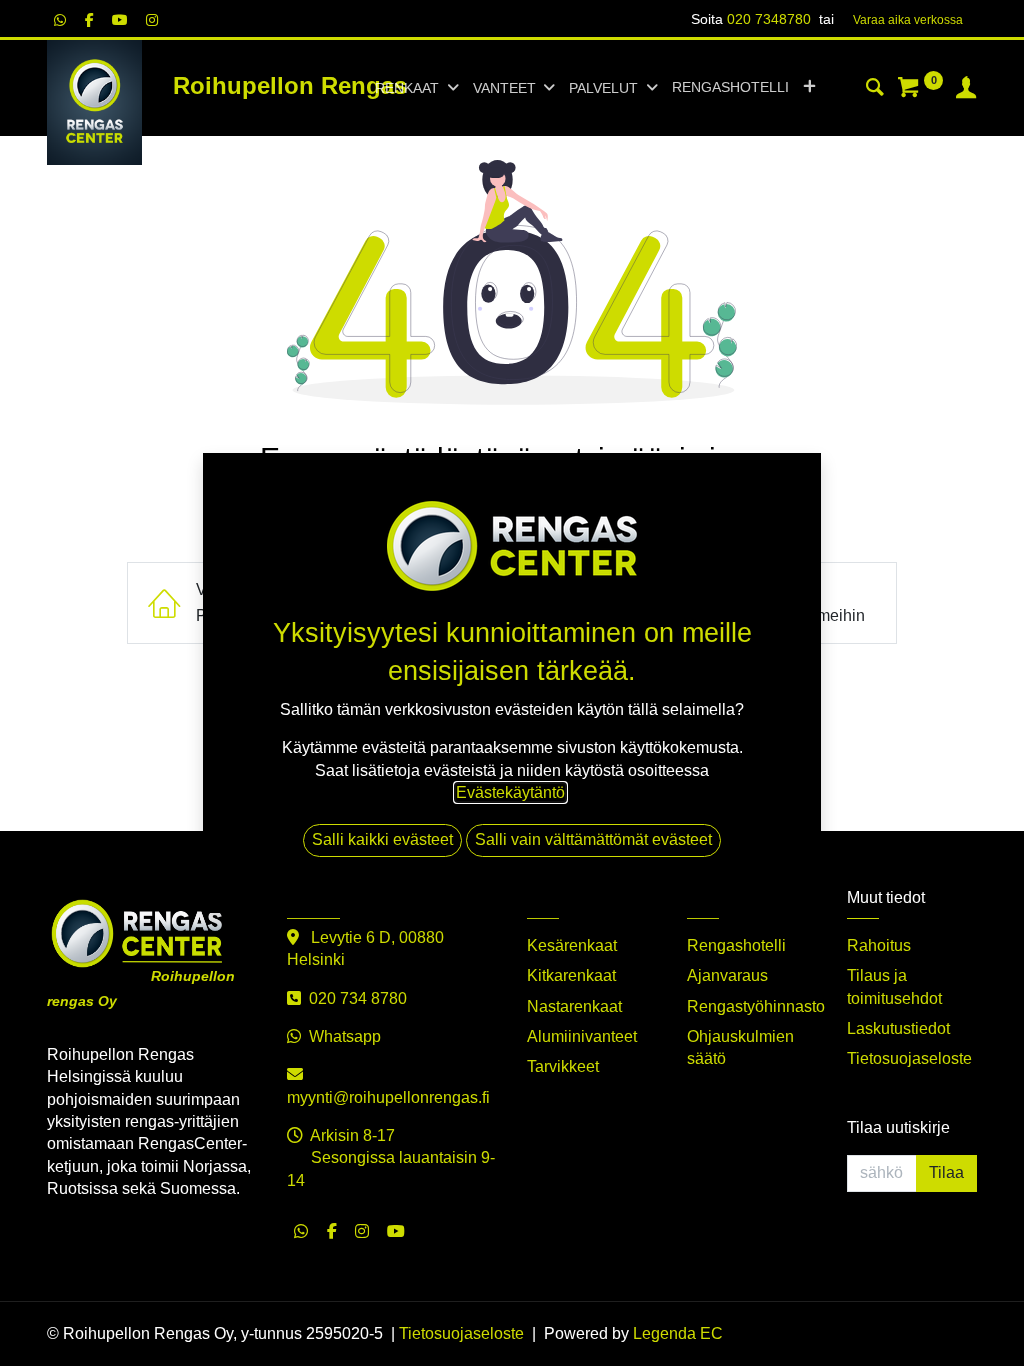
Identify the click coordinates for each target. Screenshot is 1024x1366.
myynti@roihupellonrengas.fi (388, 1097)
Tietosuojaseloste (909, 1058)
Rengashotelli (736, 945)
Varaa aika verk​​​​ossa (908, 20)
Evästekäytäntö (510, 792)
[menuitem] (730, 88)
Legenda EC (678, 1333)
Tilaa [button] (946, 1172)
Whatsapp (345, 1036)
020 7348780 (769, 19)
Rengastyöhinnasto (756, 1006)
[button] (809, 88)
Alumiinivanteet (582, 1036)
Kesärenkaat (572, 945)
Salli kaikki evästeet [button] (382, 839)
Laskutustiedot (898, 1028)
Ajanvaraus (727, 975)
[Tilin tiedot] (966, 90)
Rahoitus (879, 945)
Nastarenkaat (574, 1006)
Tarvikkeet (563, 1066)
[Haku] (875, 90)
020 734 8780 (358, 998)
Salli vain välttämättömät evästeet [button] (593, 839)
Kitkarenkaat (571, 975)
